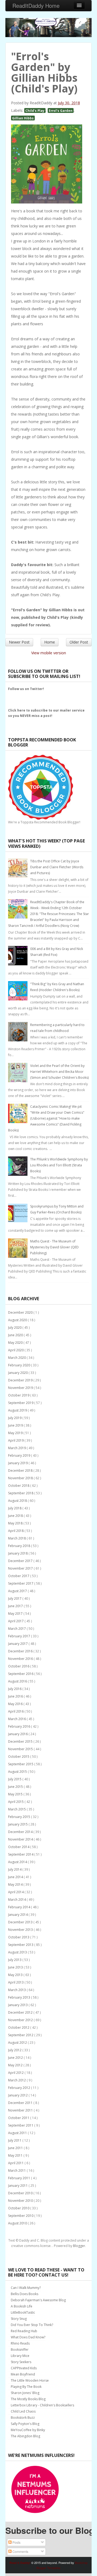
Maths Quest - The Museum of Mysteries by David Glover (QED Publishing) (54, 1247)
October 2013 (19, 1937)
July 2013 (15, 1960)
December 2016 (21, 1651)
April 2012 (16, 2073)
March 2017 (17, 1629)
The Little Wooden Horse (30, 2380)
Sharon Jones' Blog (25, 2393)
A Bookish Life (22, 2306)
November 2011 (21, 2110)
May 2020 (16, 1343)
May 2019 (16, 1433)
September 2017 (21, 1583)
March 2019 (17, 1448)
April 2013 (16, 1982)
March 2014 (17, 1900)
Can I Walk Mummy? (26, 2288)
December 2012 (21, 2012)
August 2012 (18, 2043)
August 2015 (18, 1772)
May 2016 (16, 1704)
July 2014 (15, 1869)
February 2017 (20, 1636)
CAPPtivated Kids (24, 2368)
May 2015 (16, 1794)
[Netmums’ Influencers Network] (35, 2489)
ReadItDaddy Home (36, 6)
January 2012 (18, 2095)
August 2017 (18, 1591)
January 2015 (18, 1824)
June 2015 (16, 1787)
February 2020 (20, 1365)
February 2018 (20, 1546)
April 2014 (16, 1892)
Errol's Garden (61, 110)
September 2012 (21, 2035)
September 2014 (21, 1854)
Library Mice (20, 2356)
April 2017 (16, 1621)
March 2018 (17, 1538)
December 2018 (21, 1471)
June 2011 (16, 2148)
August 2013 (18, 1952)
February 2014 (20, 1907)
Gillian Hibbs (23, 118)
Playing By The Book (26, 2387)
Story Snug (19, 2319)
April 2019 (16, 1440)
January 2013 (18, 2005)
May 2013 (16, 1975)
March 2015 (17, 1809)
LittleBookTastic (23, 2312)
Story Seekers (21, 2362)
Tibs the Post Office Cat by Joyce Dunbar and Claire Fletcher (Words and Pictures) (57, 867)
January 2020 (18, 1373)
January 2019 (18, 1463)
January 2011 (18, 2186)
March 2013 (17, 1990)
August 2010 (18, 2223)
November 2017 (21, 1568)
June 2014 (16, 1877)
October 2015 (19, 1757)
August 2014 (18, 1862)
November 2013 (21, 1930)
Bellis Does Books (25, 2294)
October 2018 (19, 1486)
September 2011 (21, 2125)
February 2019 (20, 1455)
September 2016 (21, 1674)
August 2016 (18, 1681)
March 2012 (17, 2080)
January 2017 (18, 1644)
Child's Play (35, 110)
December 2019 (21, 1380)
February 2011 (20, 2178)
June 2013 (16, 1967)
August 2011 (18, 2133)
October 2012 (19, 2027)
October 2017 (19, 1576)
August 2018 (18, 1501)
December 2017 (21, 1561)
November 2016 (21, 1659)
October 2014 (19, 1847)
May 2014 (16, 1884)
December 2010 (21, 2193)
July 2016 (15, 1689)
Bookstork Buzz (23, 2418)
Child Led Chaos (23, 2411)
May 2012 (16, 2065)
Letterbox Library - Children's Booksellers (42, 2405)
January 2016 (18, 1734)
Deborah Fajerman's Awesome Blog (38, 2300)
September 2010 (21, 2216)
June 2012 (16, 2058)
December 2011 (21, 2103)
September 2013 (21, 1945)
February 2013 (20, 1997)
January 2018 (18, 1553)
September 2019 (21, 1403)
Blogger (79, 2246)
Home (50, 642)
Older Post (79, 642)
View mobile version (49, 653)
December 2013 (21, 1922)
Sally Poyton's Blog (25, 2424)
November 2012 (21, 2020)
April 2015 (16, 1802)
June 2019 (16, 1425)
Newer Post (19, 642)
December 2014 (21, 1832)
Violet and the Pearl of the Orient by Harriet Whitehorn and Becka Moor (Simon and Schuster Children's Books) (59, 1072)
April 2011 (16, 2163)
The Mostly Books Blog (28, 2399)
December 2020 (21, 1312)
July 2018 (15, 1508)
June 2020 (16, 1335)
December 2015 (21, 1741)
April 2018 (16, 1531)
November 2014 (21, 1839)
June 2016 (16, 1696)
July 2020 (15, 1328)
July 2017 (15, 1598)
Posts (16, 2542)
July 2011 (15, 2140)
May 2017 (16, 1614)
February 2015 (20, 1817)
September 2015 (21, 1764)
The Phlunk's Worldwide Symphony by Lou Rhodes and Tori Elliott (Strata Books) (59, 1165)
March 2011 (17, 2171)
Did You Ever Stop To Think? (32, 2325)
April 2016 (16, 1711)
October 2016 (19, 1666)
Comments (20, 2551)
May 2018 (16, 1523)
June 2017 (16, 1606)
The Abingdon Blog (25, 2436)
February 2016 (20, 1726)
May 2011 (16, 2155)
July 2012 (15, 2050)
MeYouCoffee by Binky (28, 2430)
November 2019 (21, 1388)
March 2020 (17, 1358)
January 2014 (18, 1915)
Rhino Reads (20, 2343)
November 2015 (21, 1749)
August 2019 (18, 1410)
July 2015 (15, 1779)
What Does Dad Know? (28, 2337)
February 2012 (20, 2088)
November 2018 (21, 1478)
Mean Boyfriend (23, 2374)
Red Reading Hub (24, 2331)
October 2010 (19, 2208)
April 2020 (16, 1350)
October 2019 (19, 1395)
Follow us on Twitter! (26, 689)
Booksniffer (20, 2350)
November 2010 (21, 2201)
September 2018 (21, 1493)
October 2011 (19, 2118)
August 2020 (18, 1320)
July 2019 (15, 1418)
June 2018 (16, 1516)
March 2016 (17, 1719)
